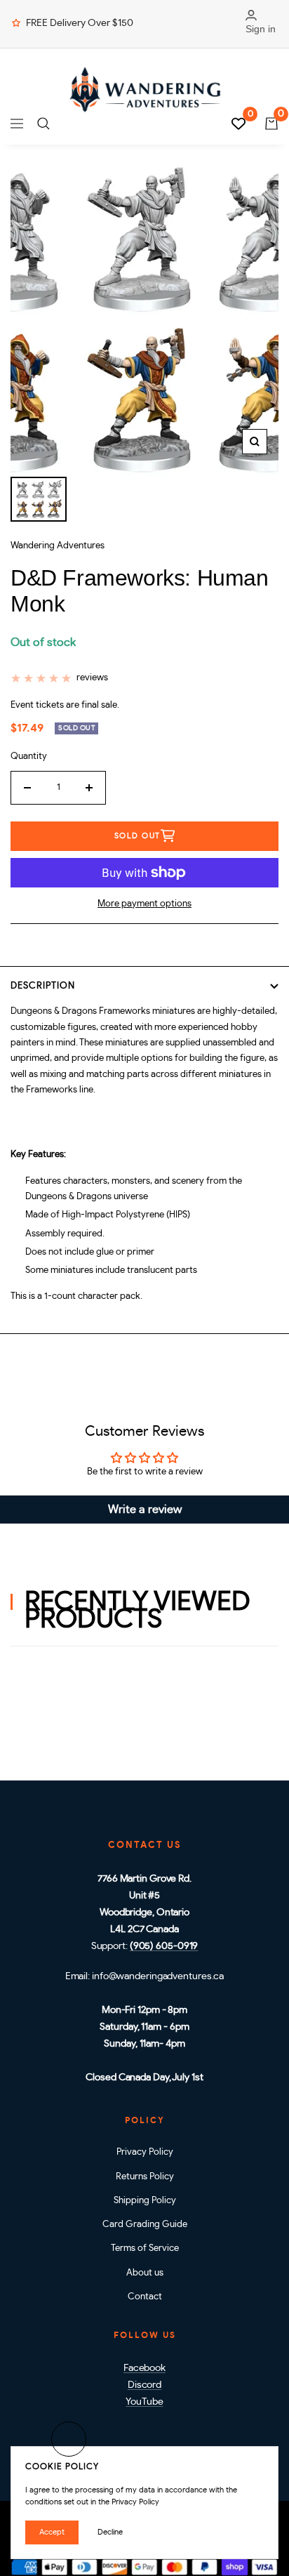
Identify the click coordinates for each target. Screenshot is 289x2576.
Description (43, 986)
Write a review (145, 1510)
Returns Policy (145, 2177)
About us (145, 2273)
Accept (52, 2532)
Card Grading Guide (145, 2225)
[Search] (43, 124)
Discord (144, 2385)
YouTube (144, 2402)
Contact (145, 2297)
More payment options (144, 904)
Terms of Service (145, 2248)
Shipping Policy (145, 2201)
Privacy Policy (145, 2152)
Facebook (144, 2368)
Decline (110, 2532)
